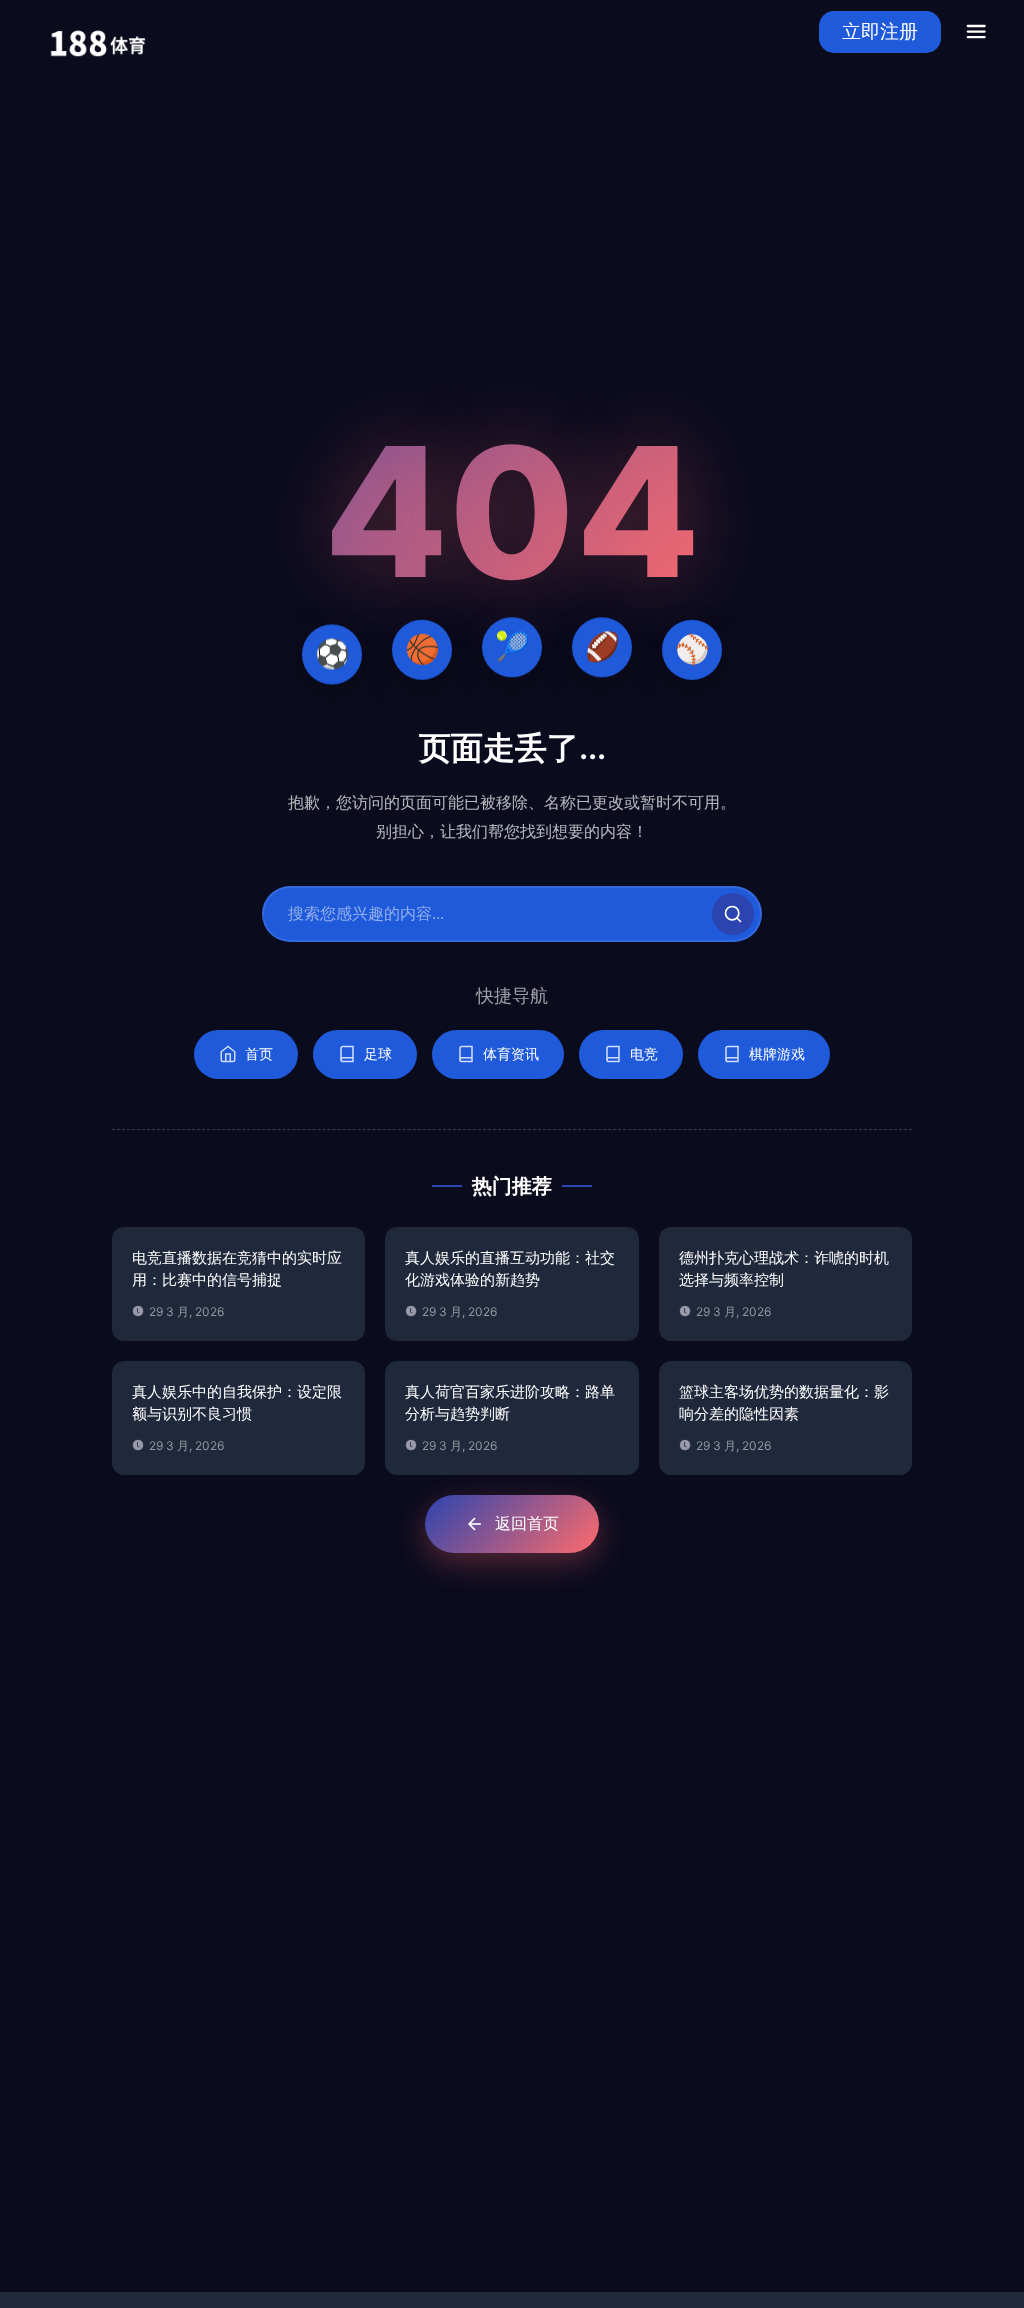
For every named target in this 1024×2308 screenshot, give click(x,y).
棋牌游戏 (777, 1053)
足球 (378, 1053)
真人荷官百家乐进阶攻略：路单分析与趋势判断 (510, 1403)
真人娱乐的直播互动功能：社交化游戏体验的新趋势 (510, 1269)
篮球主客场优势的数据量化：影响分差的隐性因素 (784, 1403)
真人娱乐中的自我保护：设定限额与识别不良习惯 (237, 1403)
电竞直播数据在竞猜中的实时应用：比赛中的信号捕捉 (237, 1269)
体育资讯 (511, 1053)
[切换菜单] (976, 32)
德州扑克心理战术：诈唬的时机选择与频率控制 (784, 1269)
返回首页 (527, 1523)
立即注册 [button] (880, 31)
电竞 (644, 1053)
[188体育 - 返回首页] (97, 31)
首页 (259, 1053)
